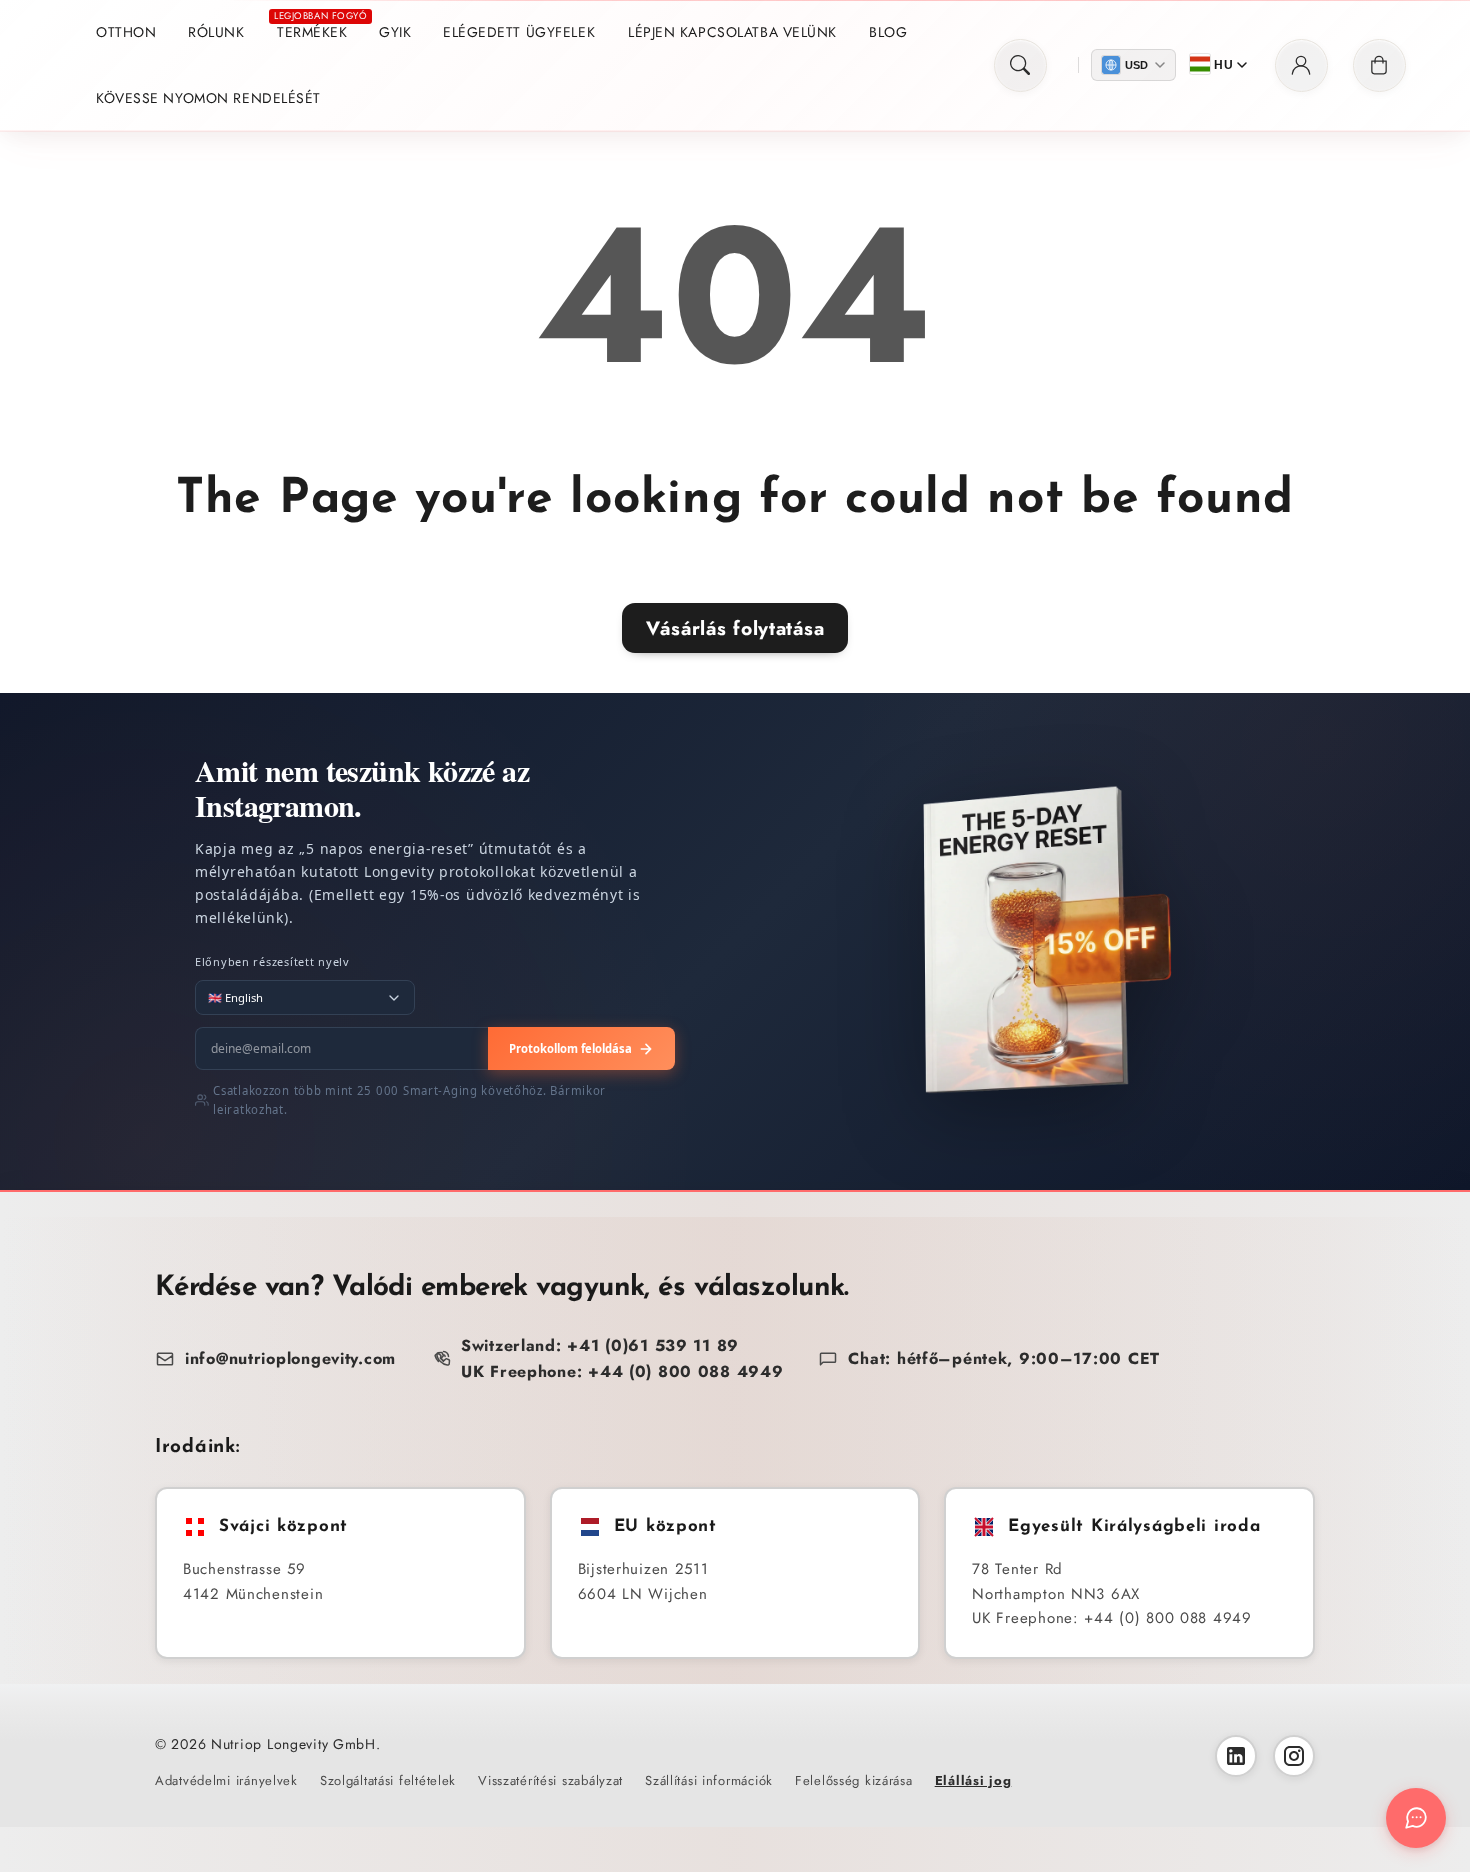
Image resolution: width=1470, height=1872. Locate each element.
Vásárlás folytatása (735, 628)
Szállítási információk (709, 1780)
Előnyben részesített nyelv (272, 961)
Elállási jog (973, 1780)
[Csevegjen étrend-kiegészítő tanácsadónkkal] (1416, 1818)
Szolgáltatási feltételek (388, 1780)
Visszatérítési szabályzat (550, 1780)
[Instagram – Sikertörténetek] (1294, 1756)
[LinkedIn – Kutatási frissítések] (1236, 1756)
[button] (1020, 65)
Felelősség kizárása (854, 1780)
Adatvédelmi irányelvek (226, 1780)
